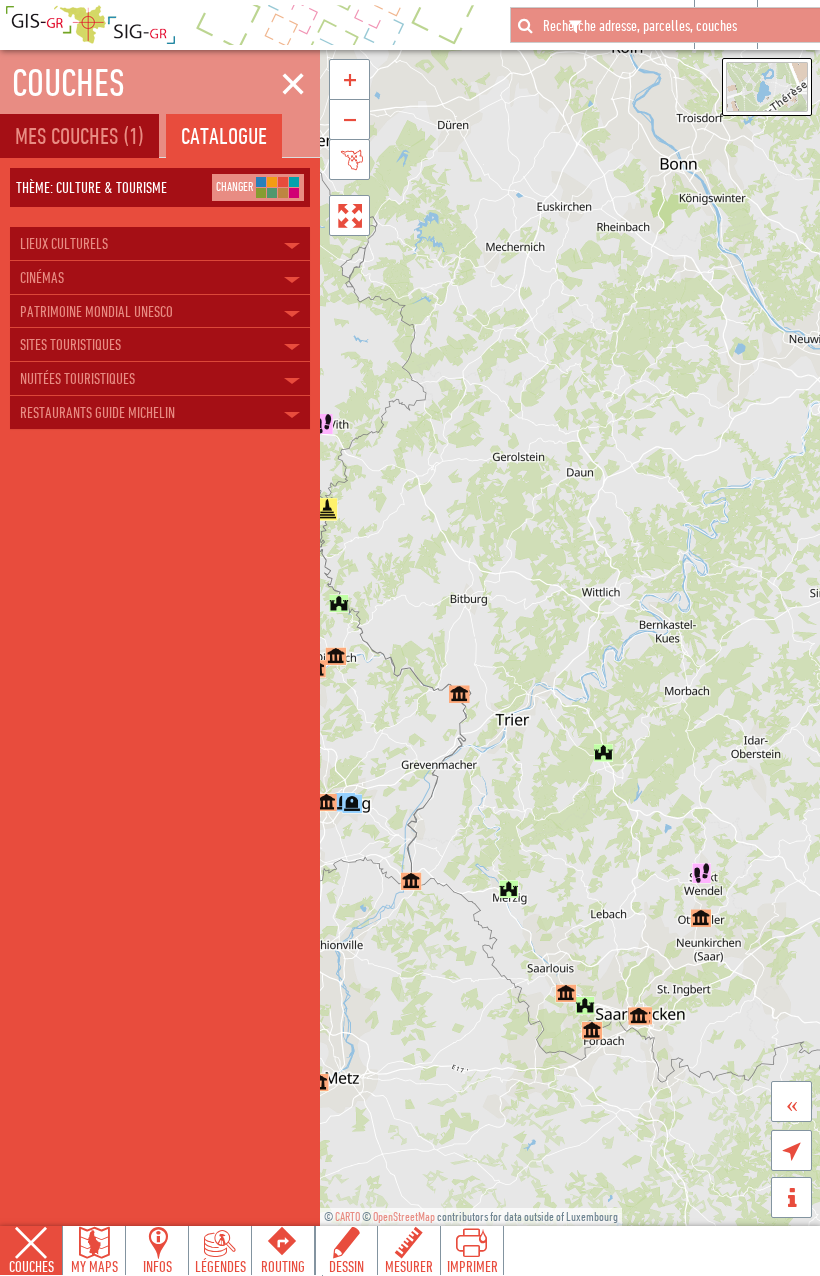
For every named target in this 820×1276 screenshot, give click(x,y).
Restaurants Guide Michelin (97, 412)
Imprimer (472, 1266)
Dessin (346, 1266)
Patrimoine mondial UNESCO (96, 311)
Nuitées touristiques (77, 378)
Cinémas (42, 277)
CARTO (347, 1216)
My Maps (94, 1266)
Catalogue (224, 135)
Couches (31, 1266)
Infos (157, 1266)
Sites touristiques (70, 344)
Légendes (220, 1266)
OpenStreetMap (404, 1216)
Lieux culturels (64, 243)
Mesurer (409, 1266)
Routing (283, 1266)
